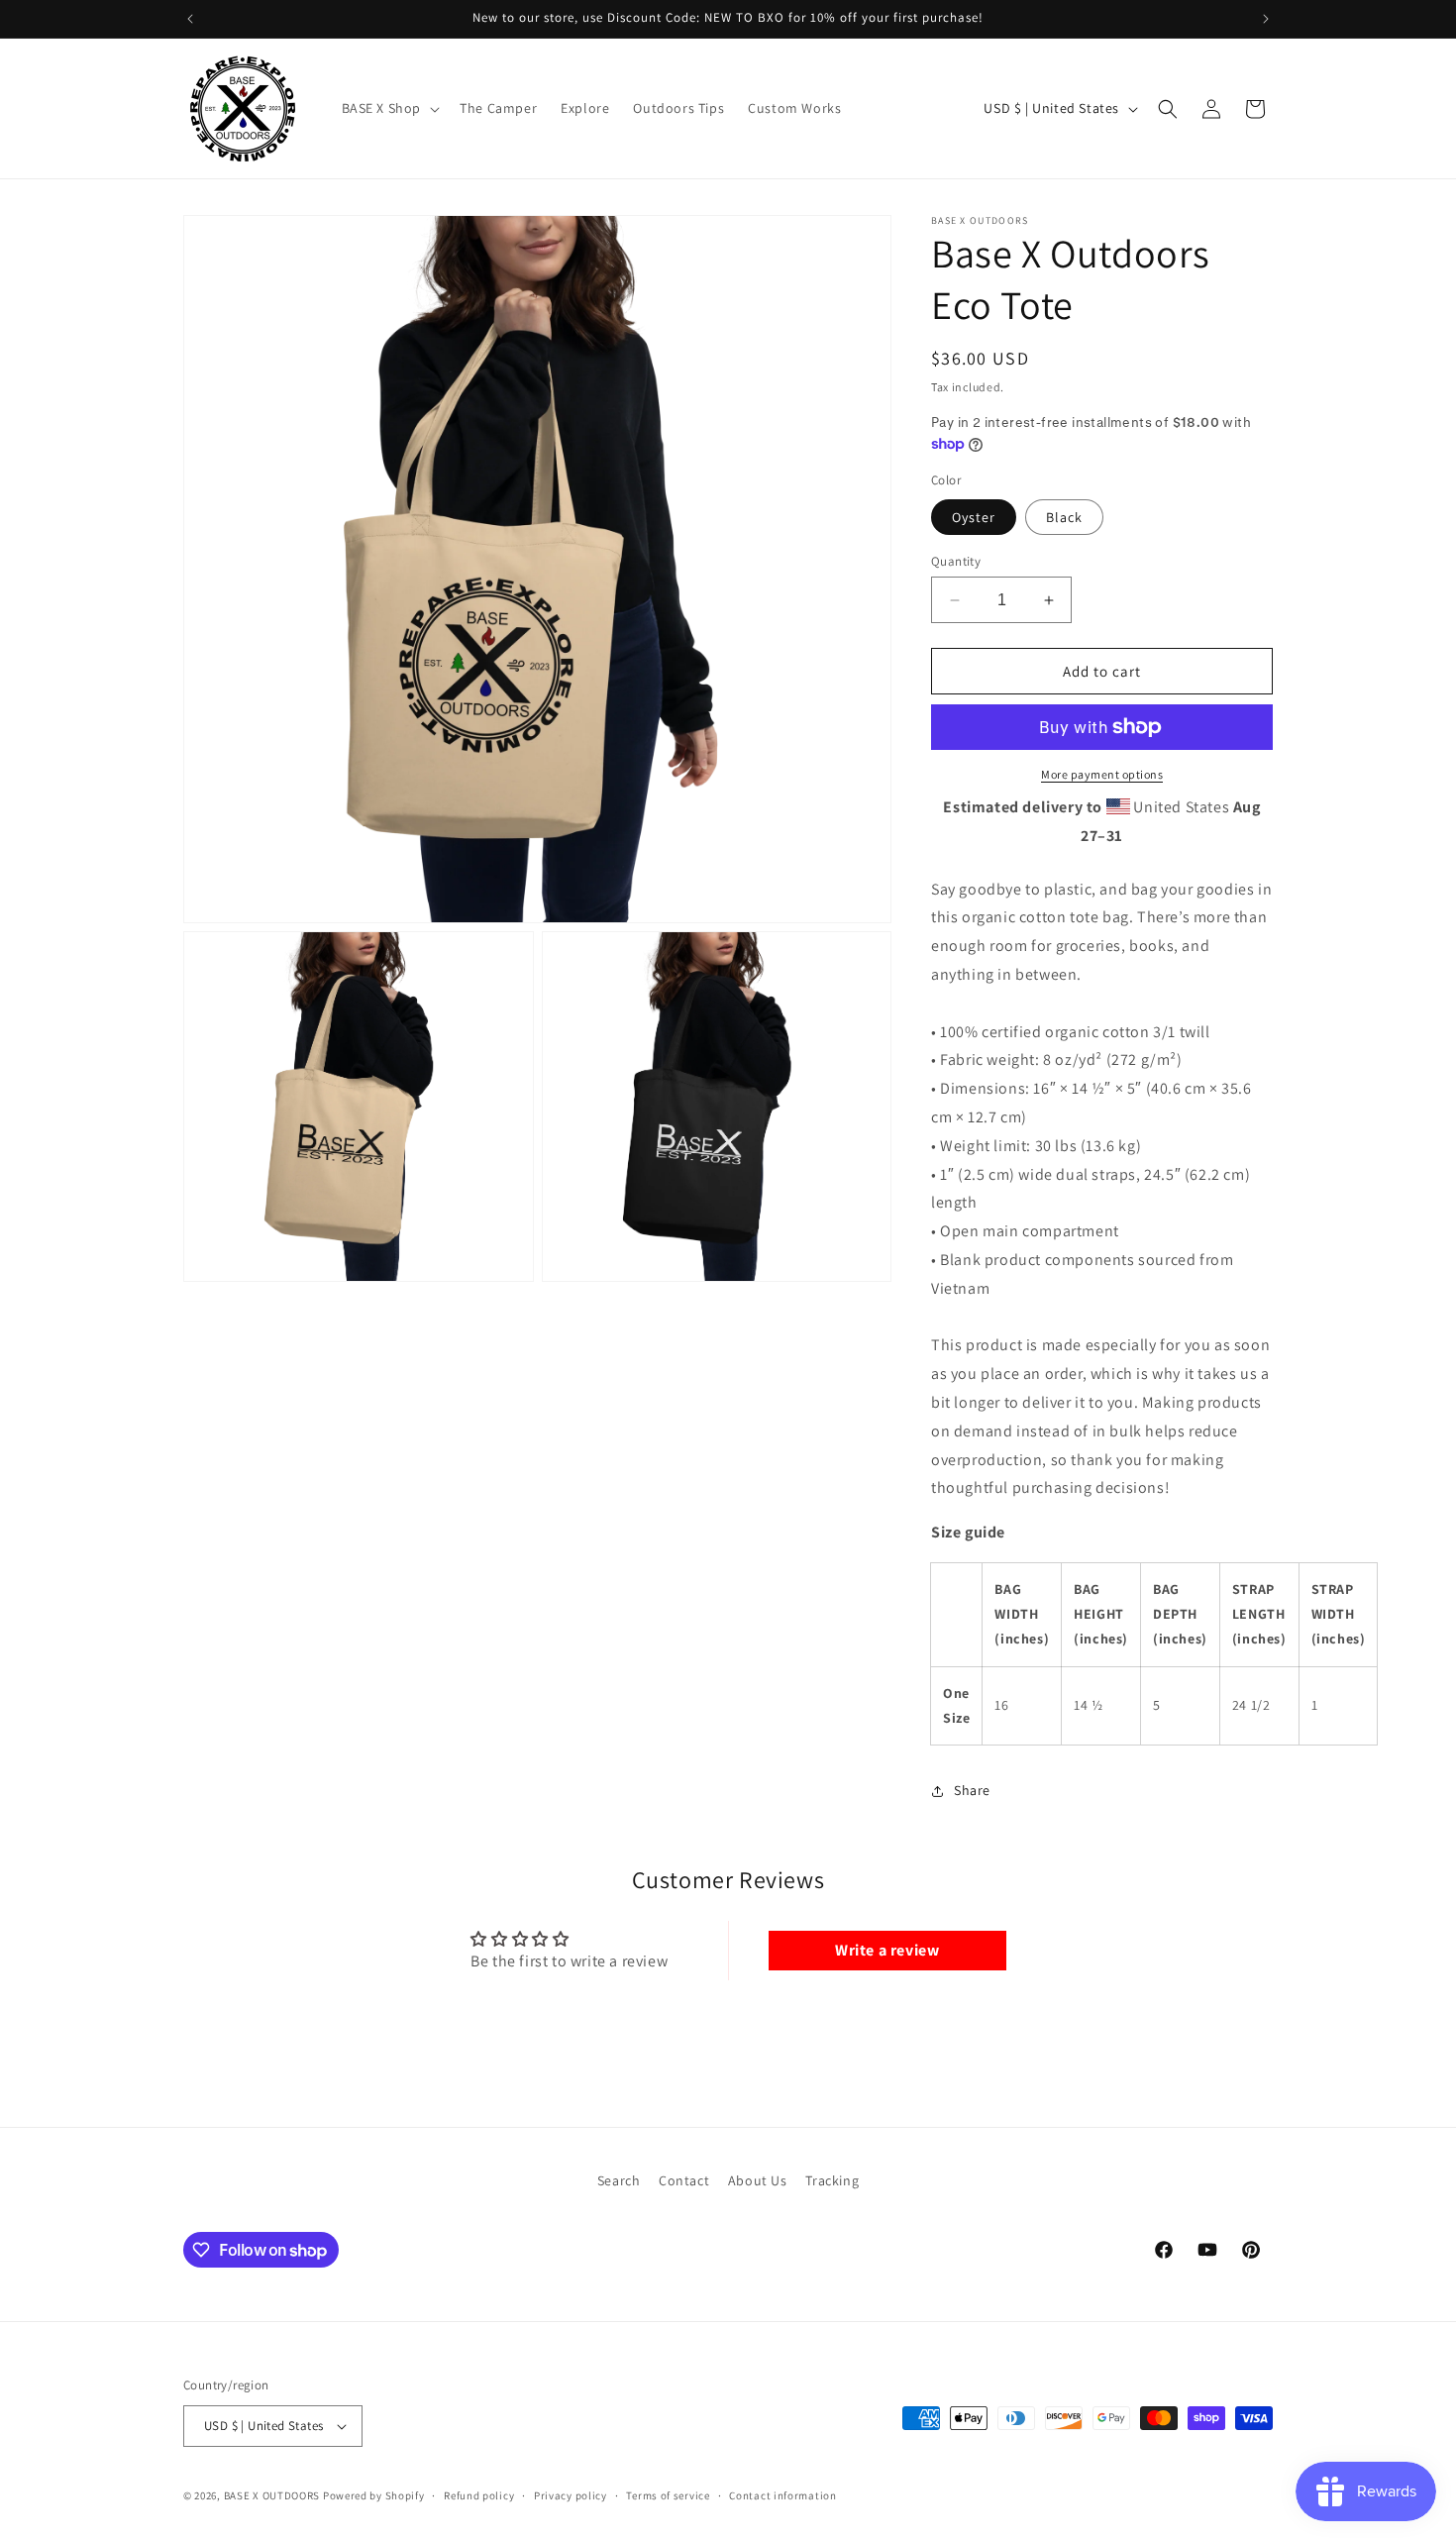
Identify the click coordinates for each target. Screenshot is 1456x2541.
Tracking (832, 2180)
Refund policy (479, 2494)
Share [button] (972, 1791)
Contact (684, 2180)
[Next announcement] (1266, 19)
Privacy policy (571, 2494)
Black (1064, 517)
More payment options (1102, 774)
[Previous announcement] (190, 19)
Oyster (974, 517)
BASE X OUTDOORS (272, 2495)
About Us (758, 2180)
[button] (389, 108)
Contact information (782, 2494)
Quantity (956, 561)
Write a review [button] (887, 1950)
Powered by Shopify (374, 2495)
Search (619, 2180)
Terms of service (668, 2494)
